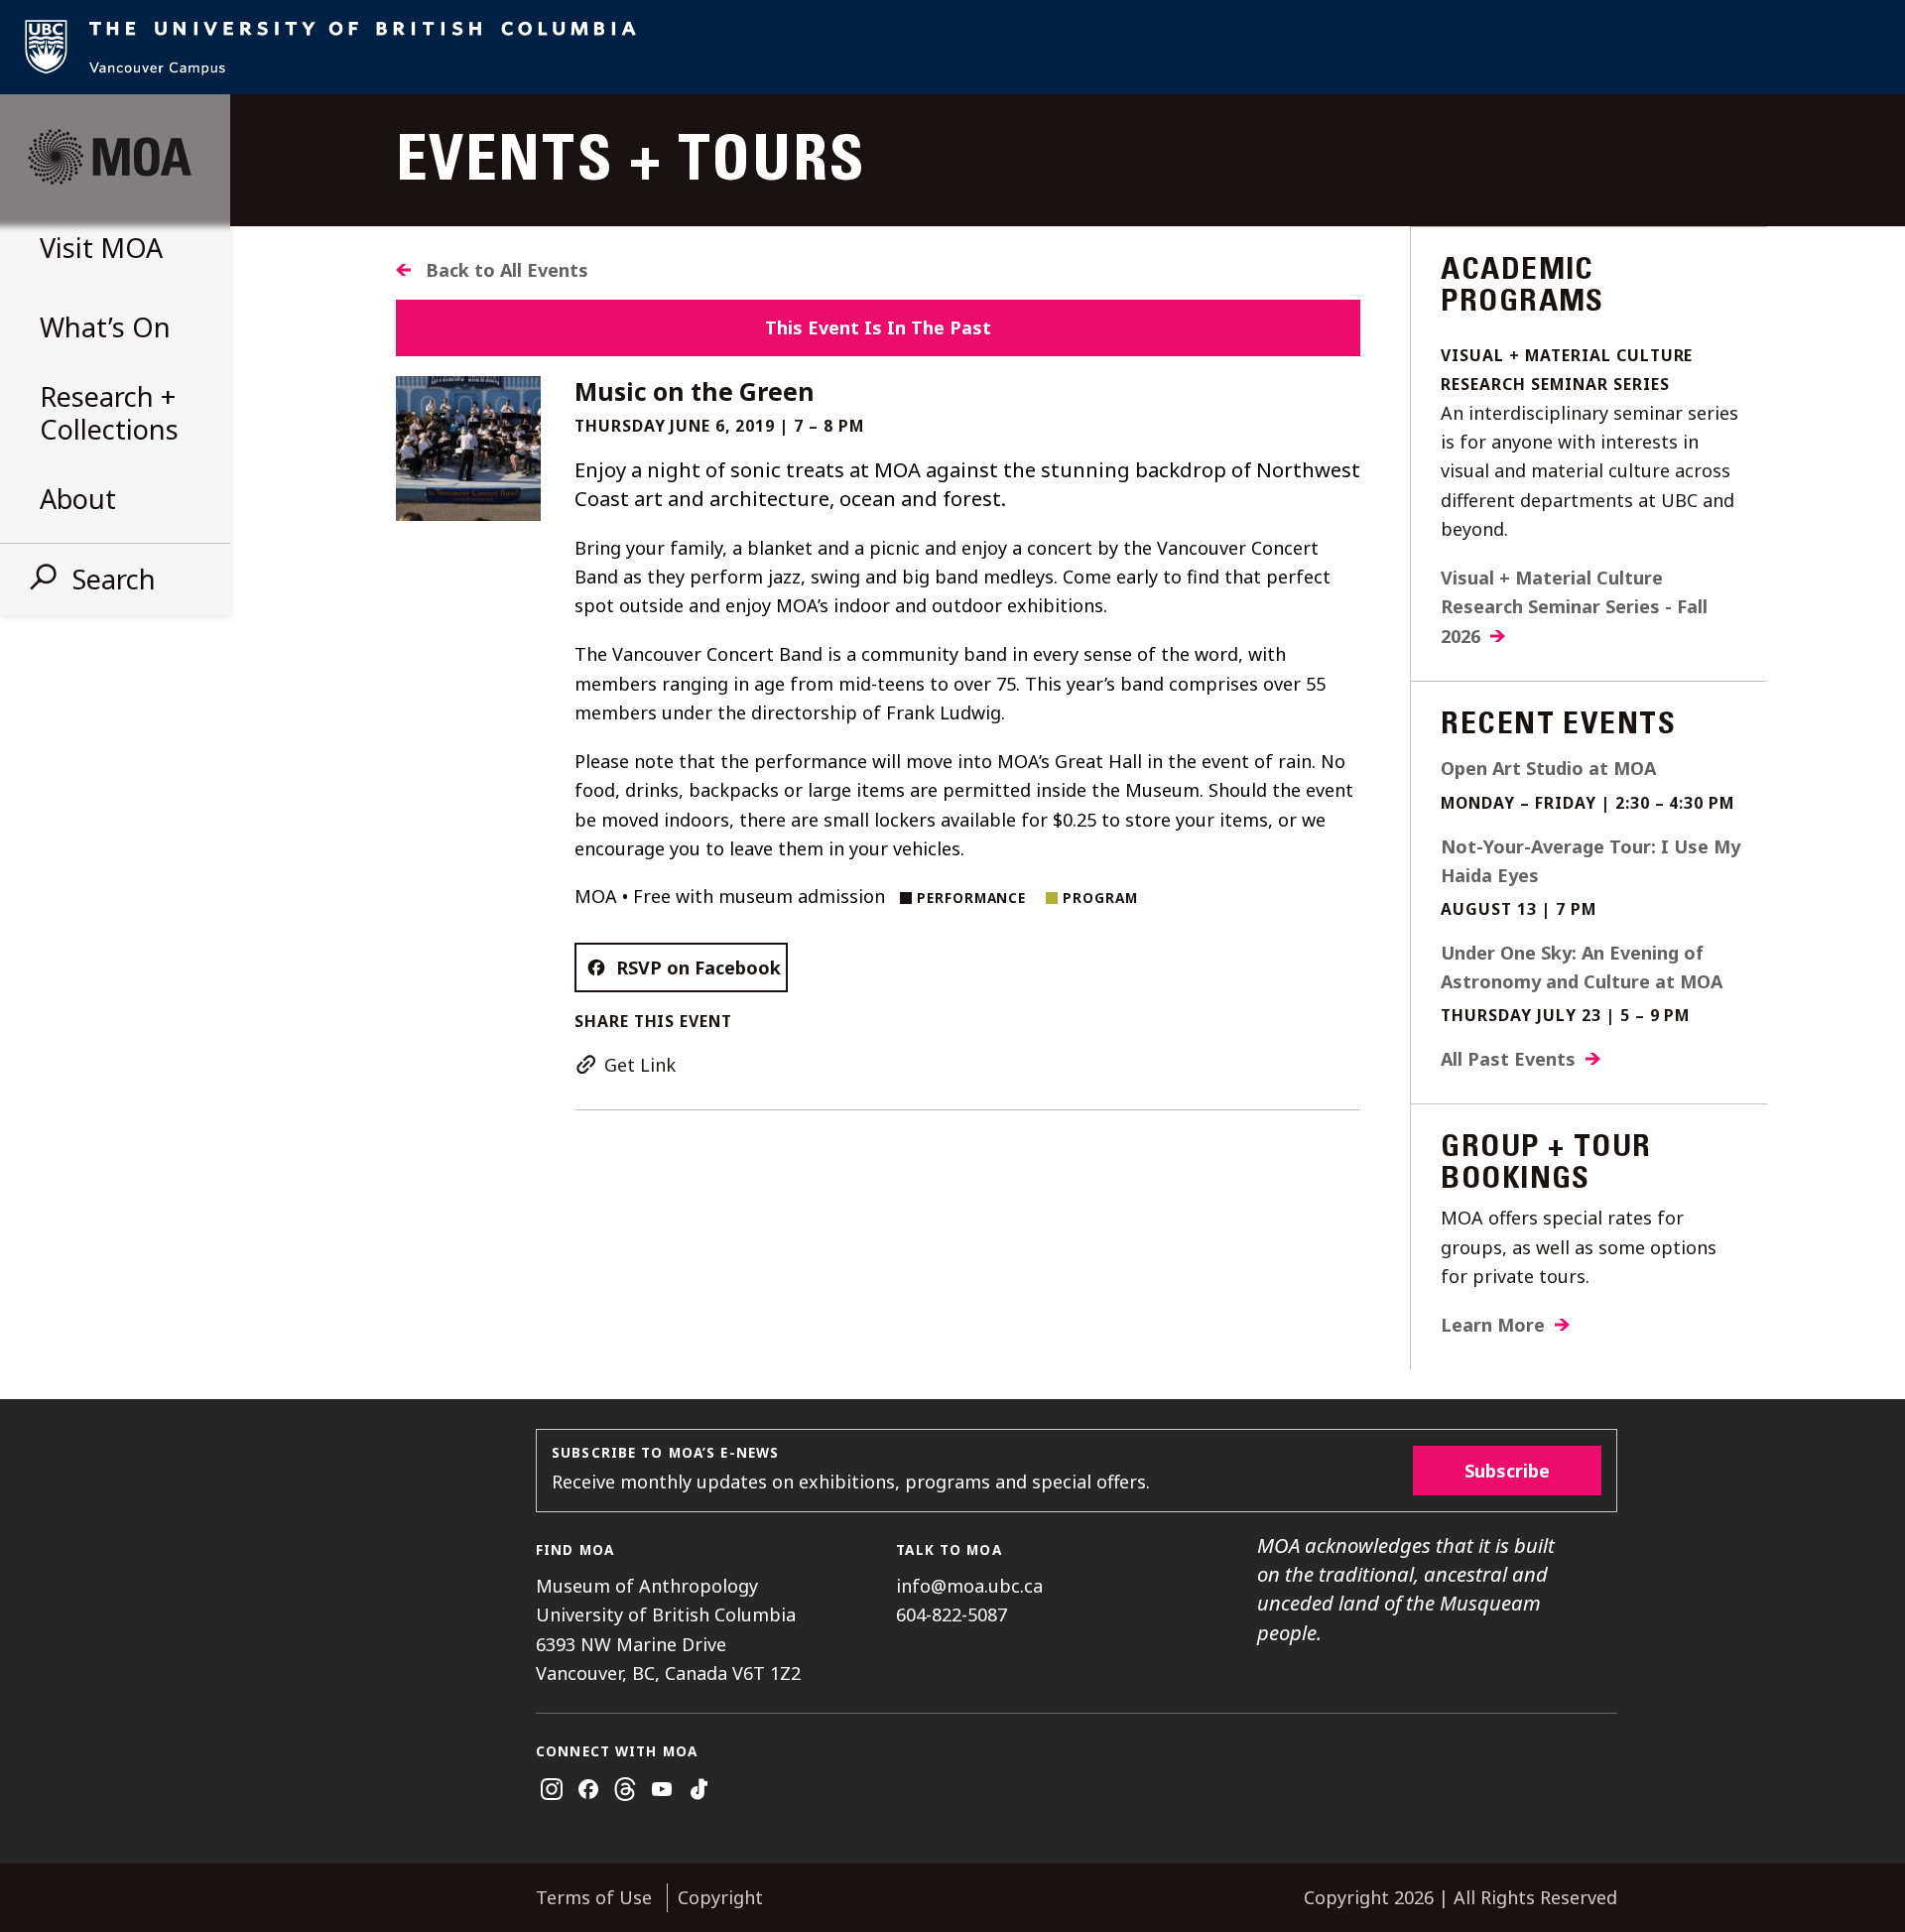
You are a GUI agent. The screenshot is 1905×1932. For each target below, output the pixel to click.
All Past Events (1508, 1059)
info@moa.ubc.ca (969, 1586)
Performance (972, 898)
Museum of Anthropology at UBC (109, 157)
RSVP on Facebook (698, 967)
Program (1100, 898)
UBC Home (952, 47)
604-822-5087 (952, 1614)
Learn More (1493, 1325)
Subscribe (1507, 1471)
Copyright (720, 1897)
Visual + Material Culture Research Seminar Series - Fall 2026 (1574, 607)
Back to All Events (507, 270)
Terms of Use (594, 1897)
